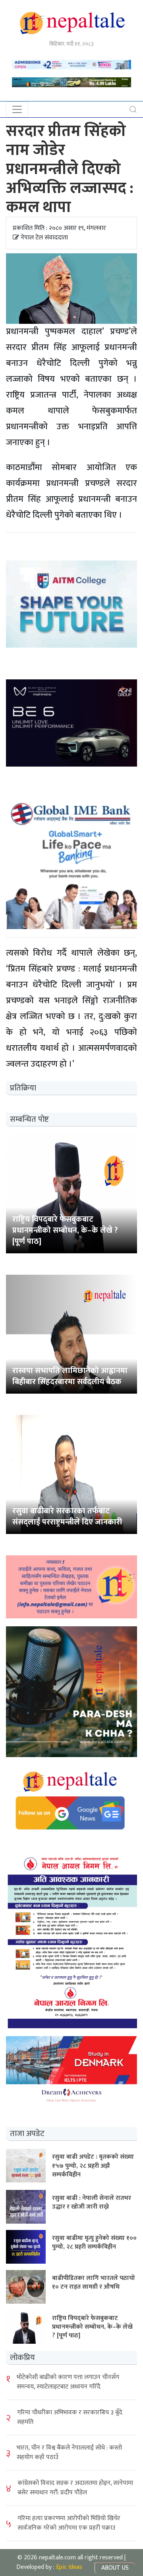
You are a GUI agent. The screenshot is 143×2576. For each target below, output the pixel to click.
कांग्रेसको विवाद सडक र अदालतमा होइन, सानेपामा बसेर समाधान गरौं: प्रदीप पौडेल (75, 2488)
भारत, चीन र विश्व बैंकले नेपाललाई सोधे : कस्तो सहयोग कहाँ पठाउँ (69, 2453)
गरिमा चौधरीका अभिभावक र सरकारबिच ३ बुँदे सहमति (70, 2417)
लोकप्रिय (22, 2358)
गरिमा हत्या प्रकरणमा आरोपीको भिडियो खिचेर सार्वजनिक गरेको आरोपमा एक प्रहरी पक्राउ (69, 2523)
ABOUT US (115, 2568)
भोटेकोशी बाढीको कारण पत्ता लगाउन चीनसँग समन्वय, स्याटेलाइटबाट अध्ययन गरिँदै (68, 2382)
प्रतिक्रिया (23, 1088)
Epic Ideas (69, 2567)
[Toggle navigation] (17, 109)
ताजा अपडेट (27, 2134)
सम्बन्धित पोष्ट (29, 1119)
